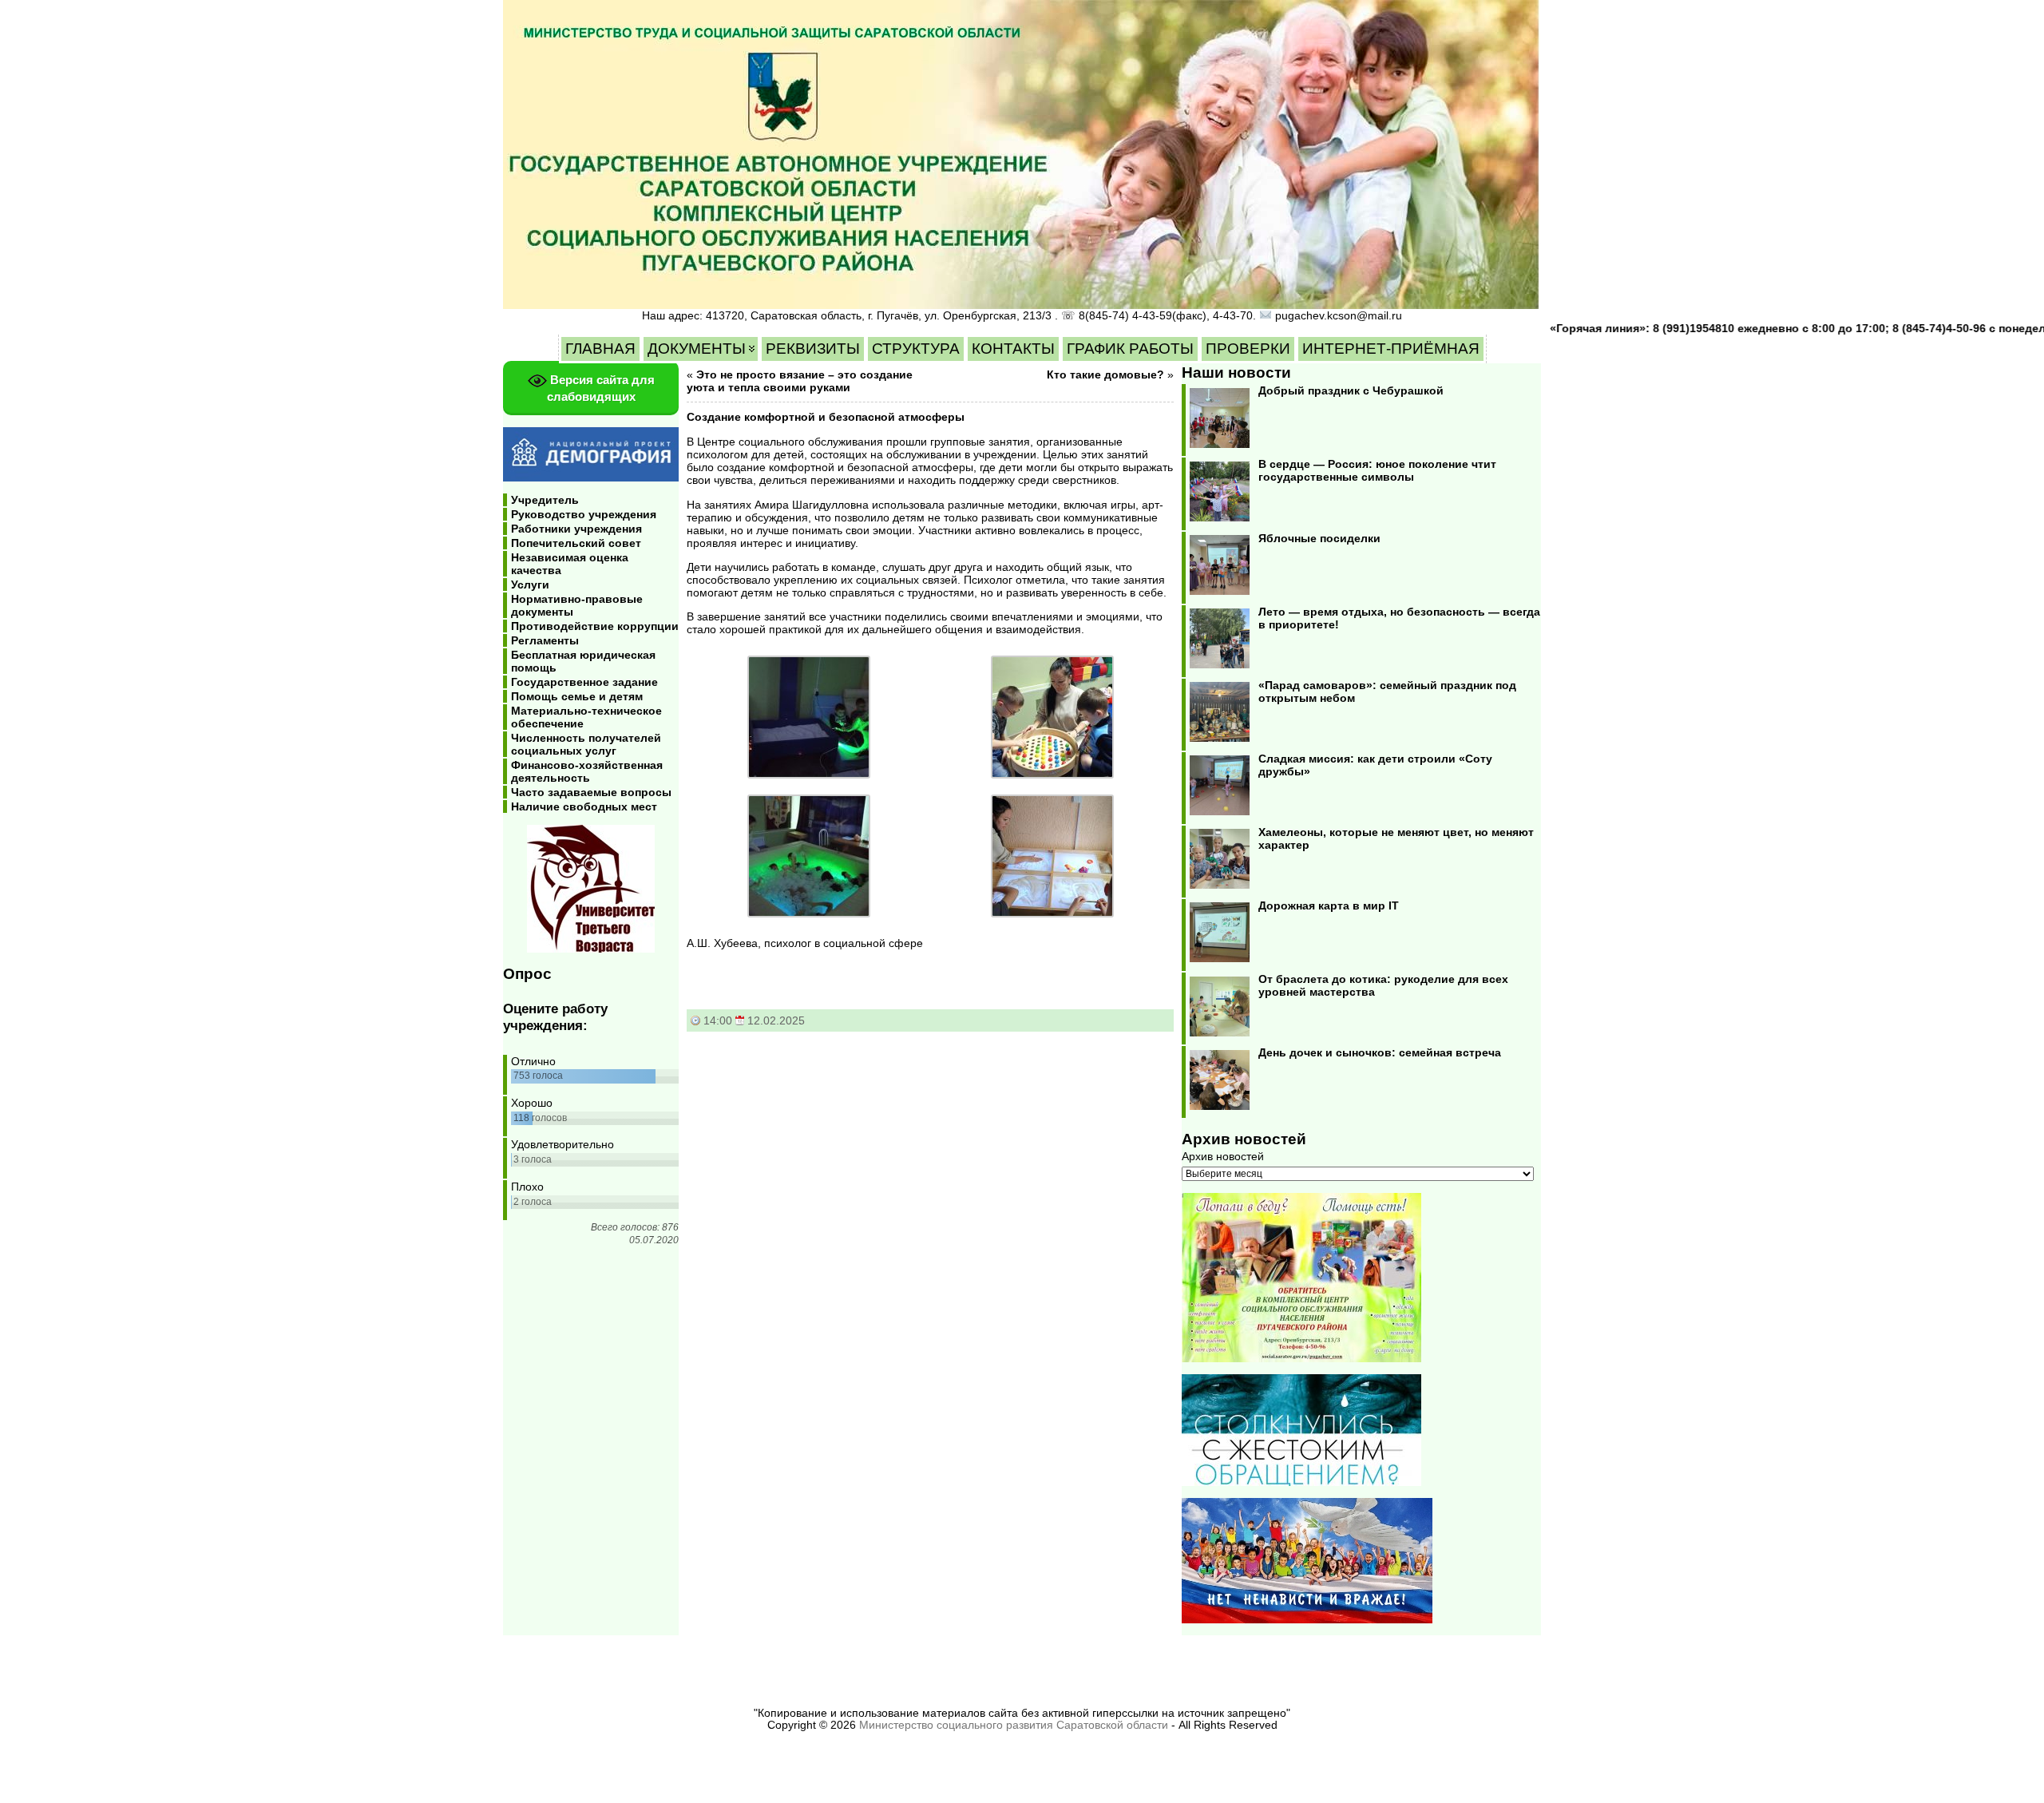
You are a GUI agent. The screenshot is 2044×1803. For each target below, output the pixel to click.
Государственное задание (584, 682)
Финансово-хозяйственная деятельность (587, 771)
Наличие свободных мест (584, 806)
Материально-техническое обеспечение (586, 717)
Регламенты (545, 640)
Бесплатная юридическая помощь (583, 661)
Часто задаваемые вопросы (591, 792)
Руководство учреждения (584, 514)
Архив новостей (1223, 1156)
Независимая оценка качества (570, 564)
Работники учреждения (576, 529)
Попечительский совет (576, 543)
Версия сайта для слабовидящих (601, 388)
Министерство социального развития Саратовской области (1014, 1725)
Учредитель (545, 500)
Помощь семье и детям (577, 696)
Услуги (530, 584)
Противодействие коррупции (595, 626)
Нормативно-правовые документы (577, 605)
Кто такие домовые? (1105, 374)
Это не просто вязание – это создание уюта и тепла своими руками (800, 381)
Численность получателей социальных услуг (586, 744)
